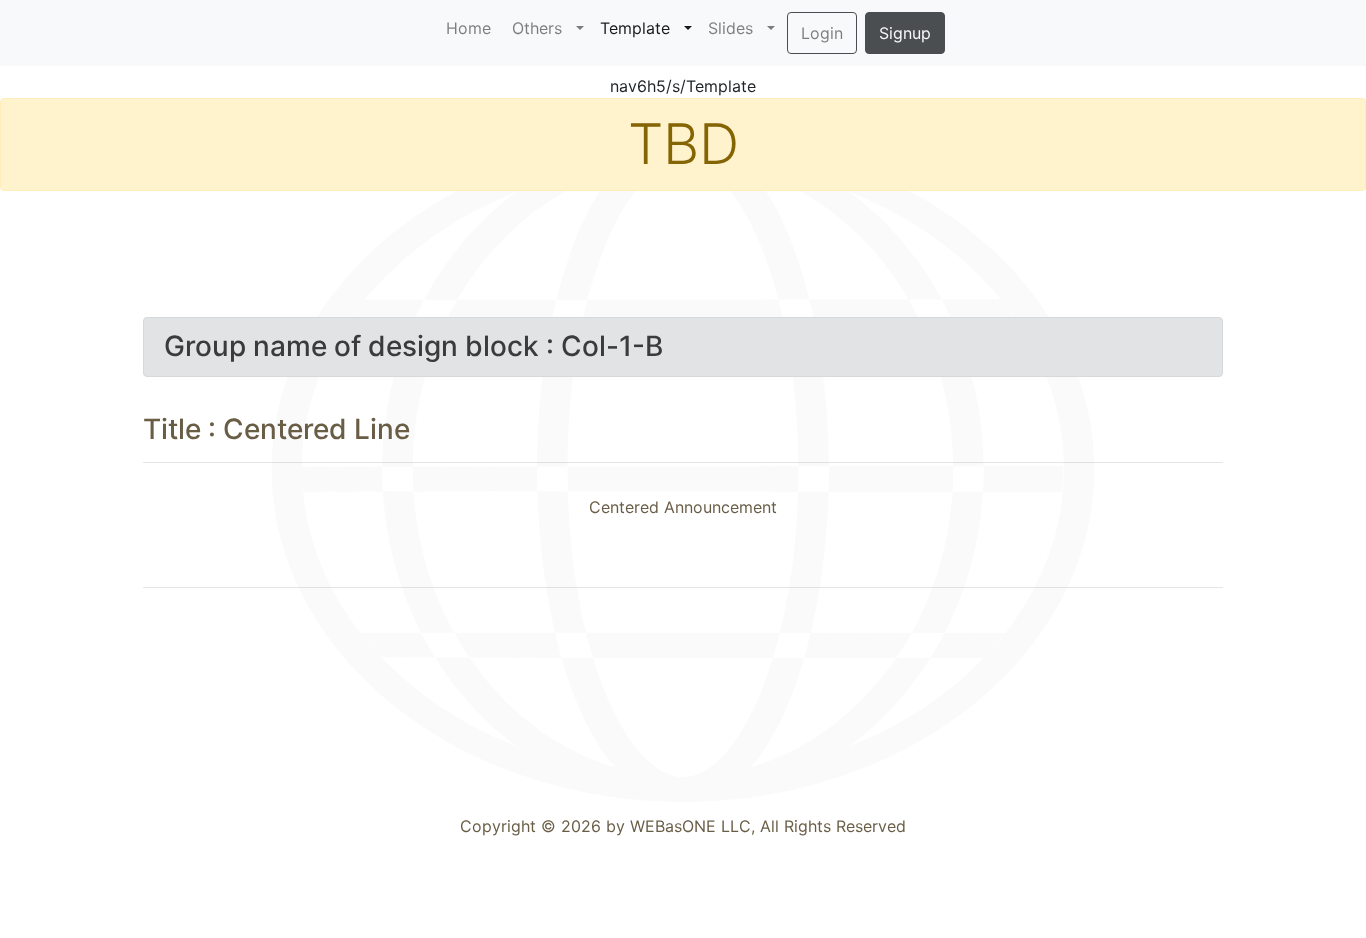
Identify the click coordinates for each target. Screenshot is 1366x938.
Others (542, 28)
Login (822, 33)
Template (640, 28)
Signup (905, 33)
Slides (735, 28)
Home (468, 28)
